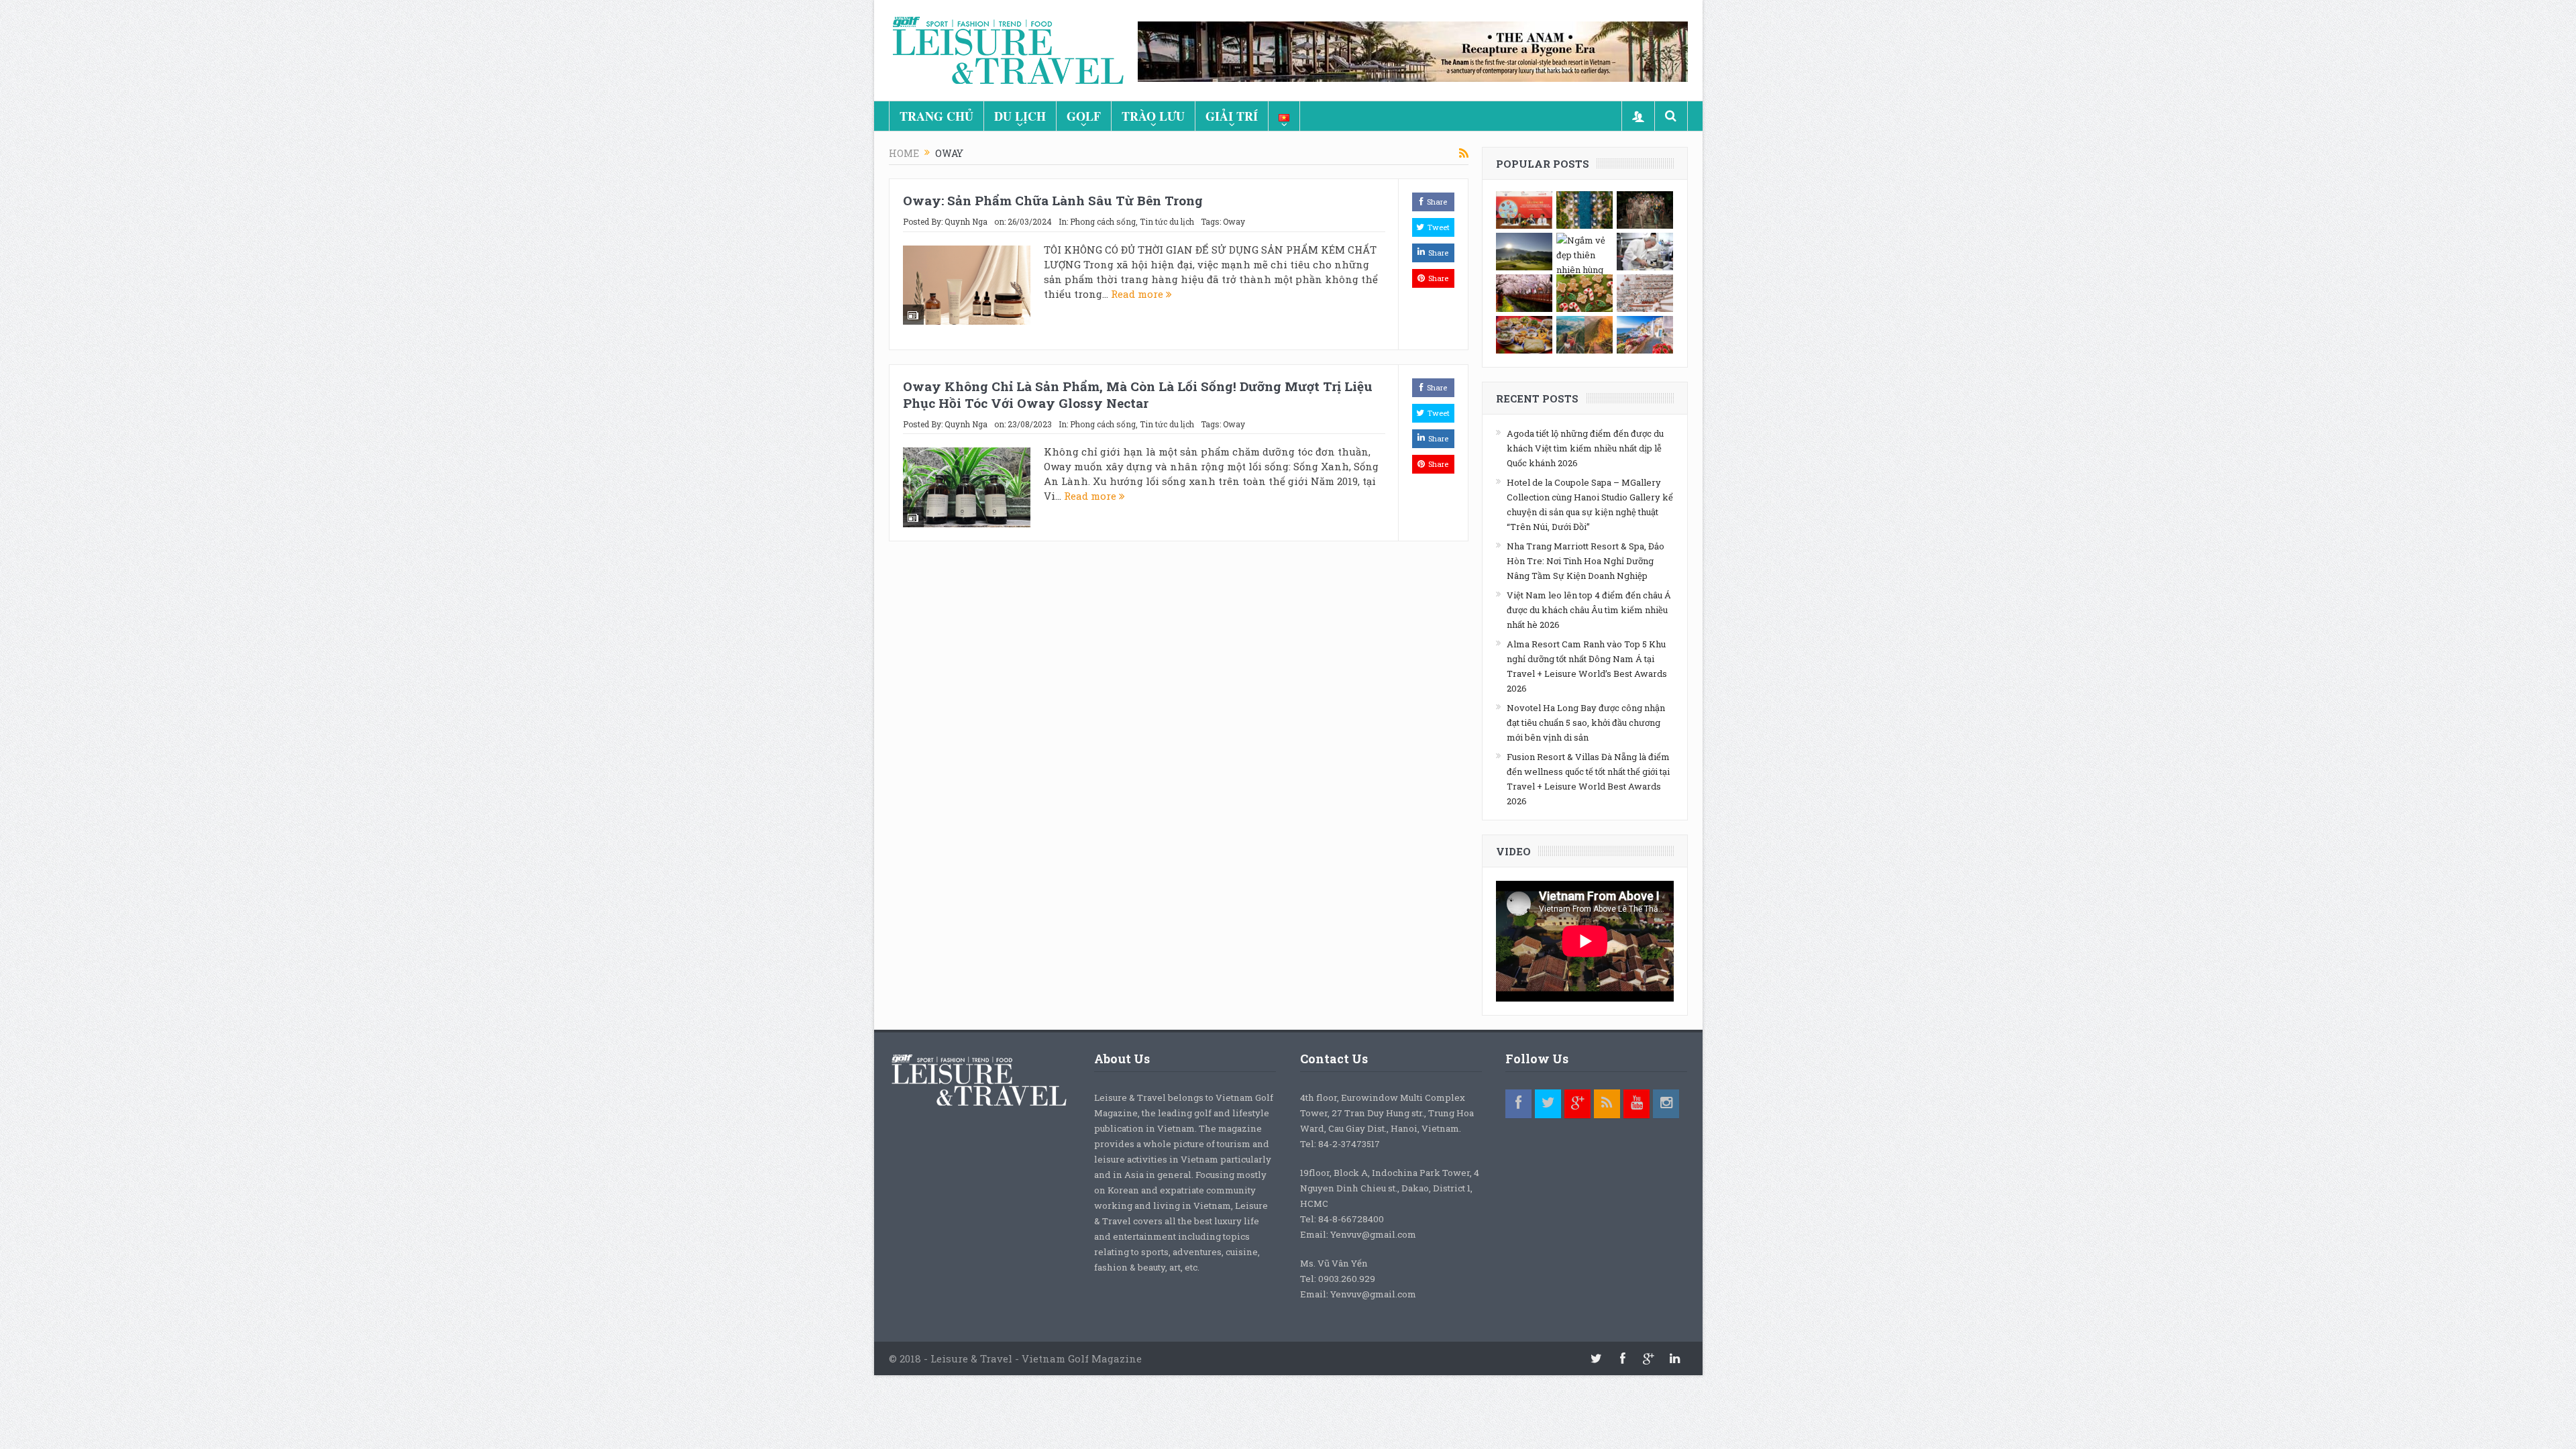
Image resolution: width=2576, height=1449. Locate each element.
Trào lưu (1153, 116)
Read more (1138, 294)
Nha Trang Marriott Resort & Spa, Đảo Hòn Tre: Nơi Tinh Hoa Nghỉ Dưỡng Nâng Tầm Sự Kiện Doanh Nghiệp (1586, 561)
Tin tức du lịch (1167, 221)
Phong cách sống (1103, 221)
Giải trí (1232, 116)
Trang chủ (936, 116)
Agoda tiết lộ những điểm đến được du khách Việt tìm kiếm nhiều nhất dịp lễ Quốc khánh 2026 (1585, 448)
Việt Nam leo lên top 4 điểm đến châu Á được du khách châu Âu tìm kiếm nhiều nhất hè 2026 (1589, 610)
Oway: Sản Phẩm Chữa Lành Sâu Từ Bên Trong (1053, 200)
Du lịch (1020, 116)
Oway (1234, 221)
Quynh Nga (966, 221)
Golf (1084, 116)
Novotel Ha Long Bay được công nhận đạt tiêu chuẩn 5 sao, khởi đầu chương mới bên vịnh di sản (1586, 722)
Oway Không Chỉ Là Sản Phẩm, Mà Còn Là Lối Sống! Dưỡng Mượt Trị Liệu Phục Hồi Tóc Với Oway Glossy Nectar (1138, 394)
